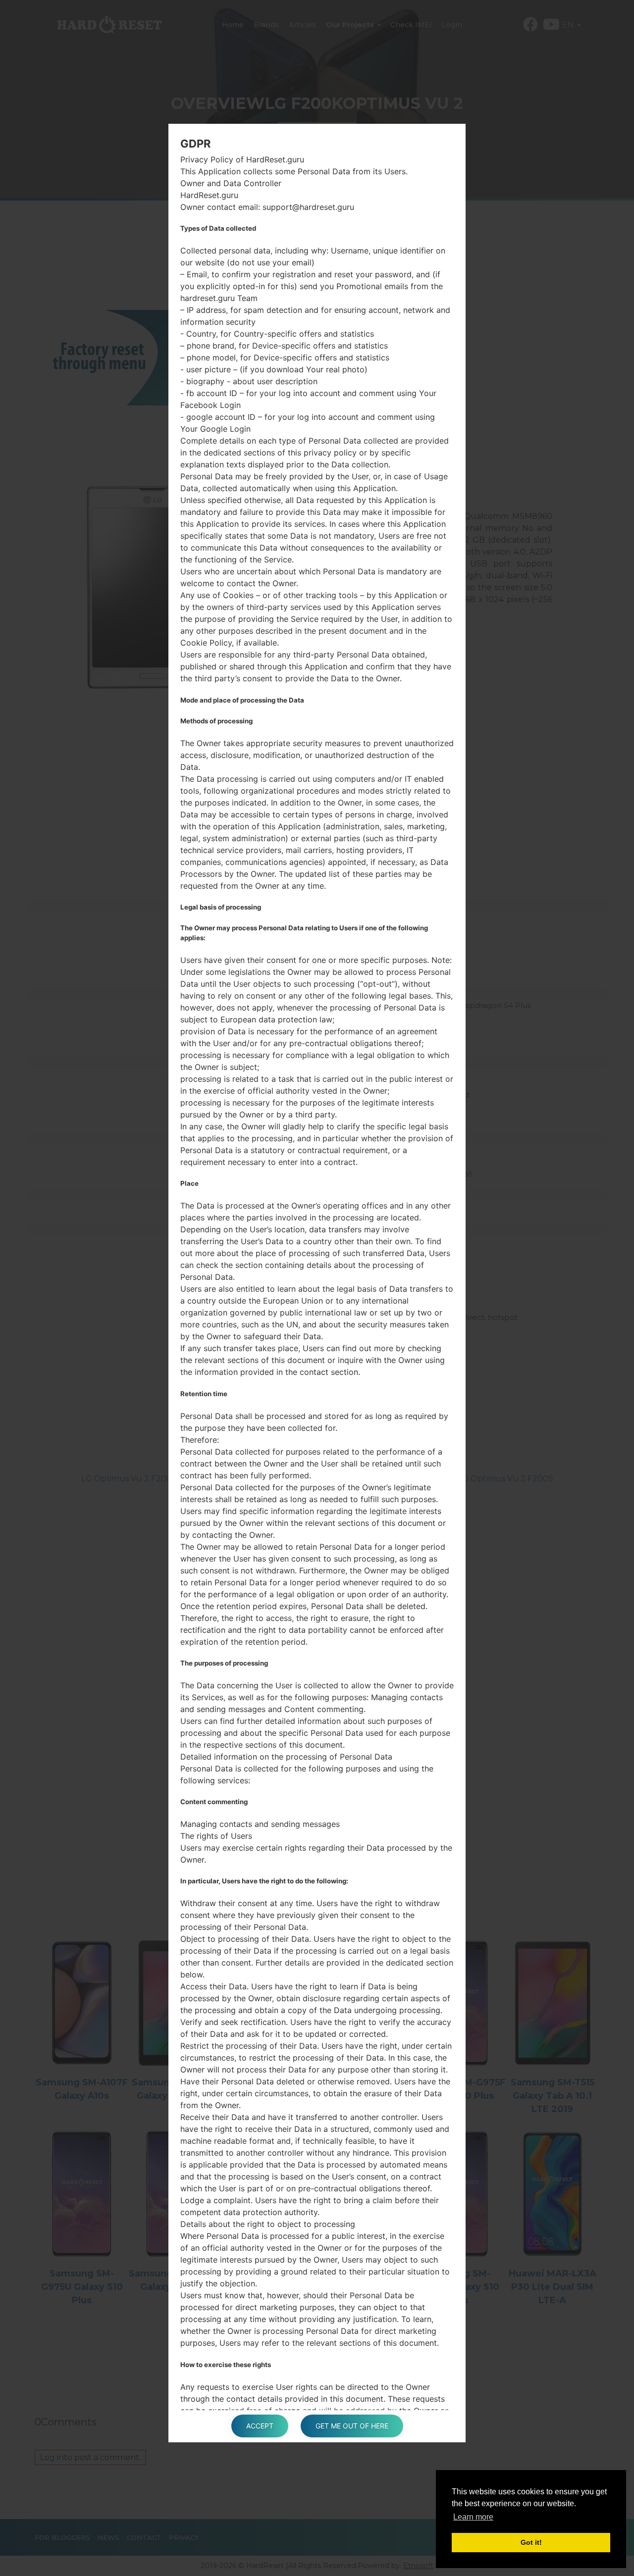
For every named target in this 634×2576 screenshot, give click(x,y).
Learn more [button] (473, 2517)
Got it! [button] (531, 2542)
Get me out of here (352, 2426)
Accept (260, 2426)
